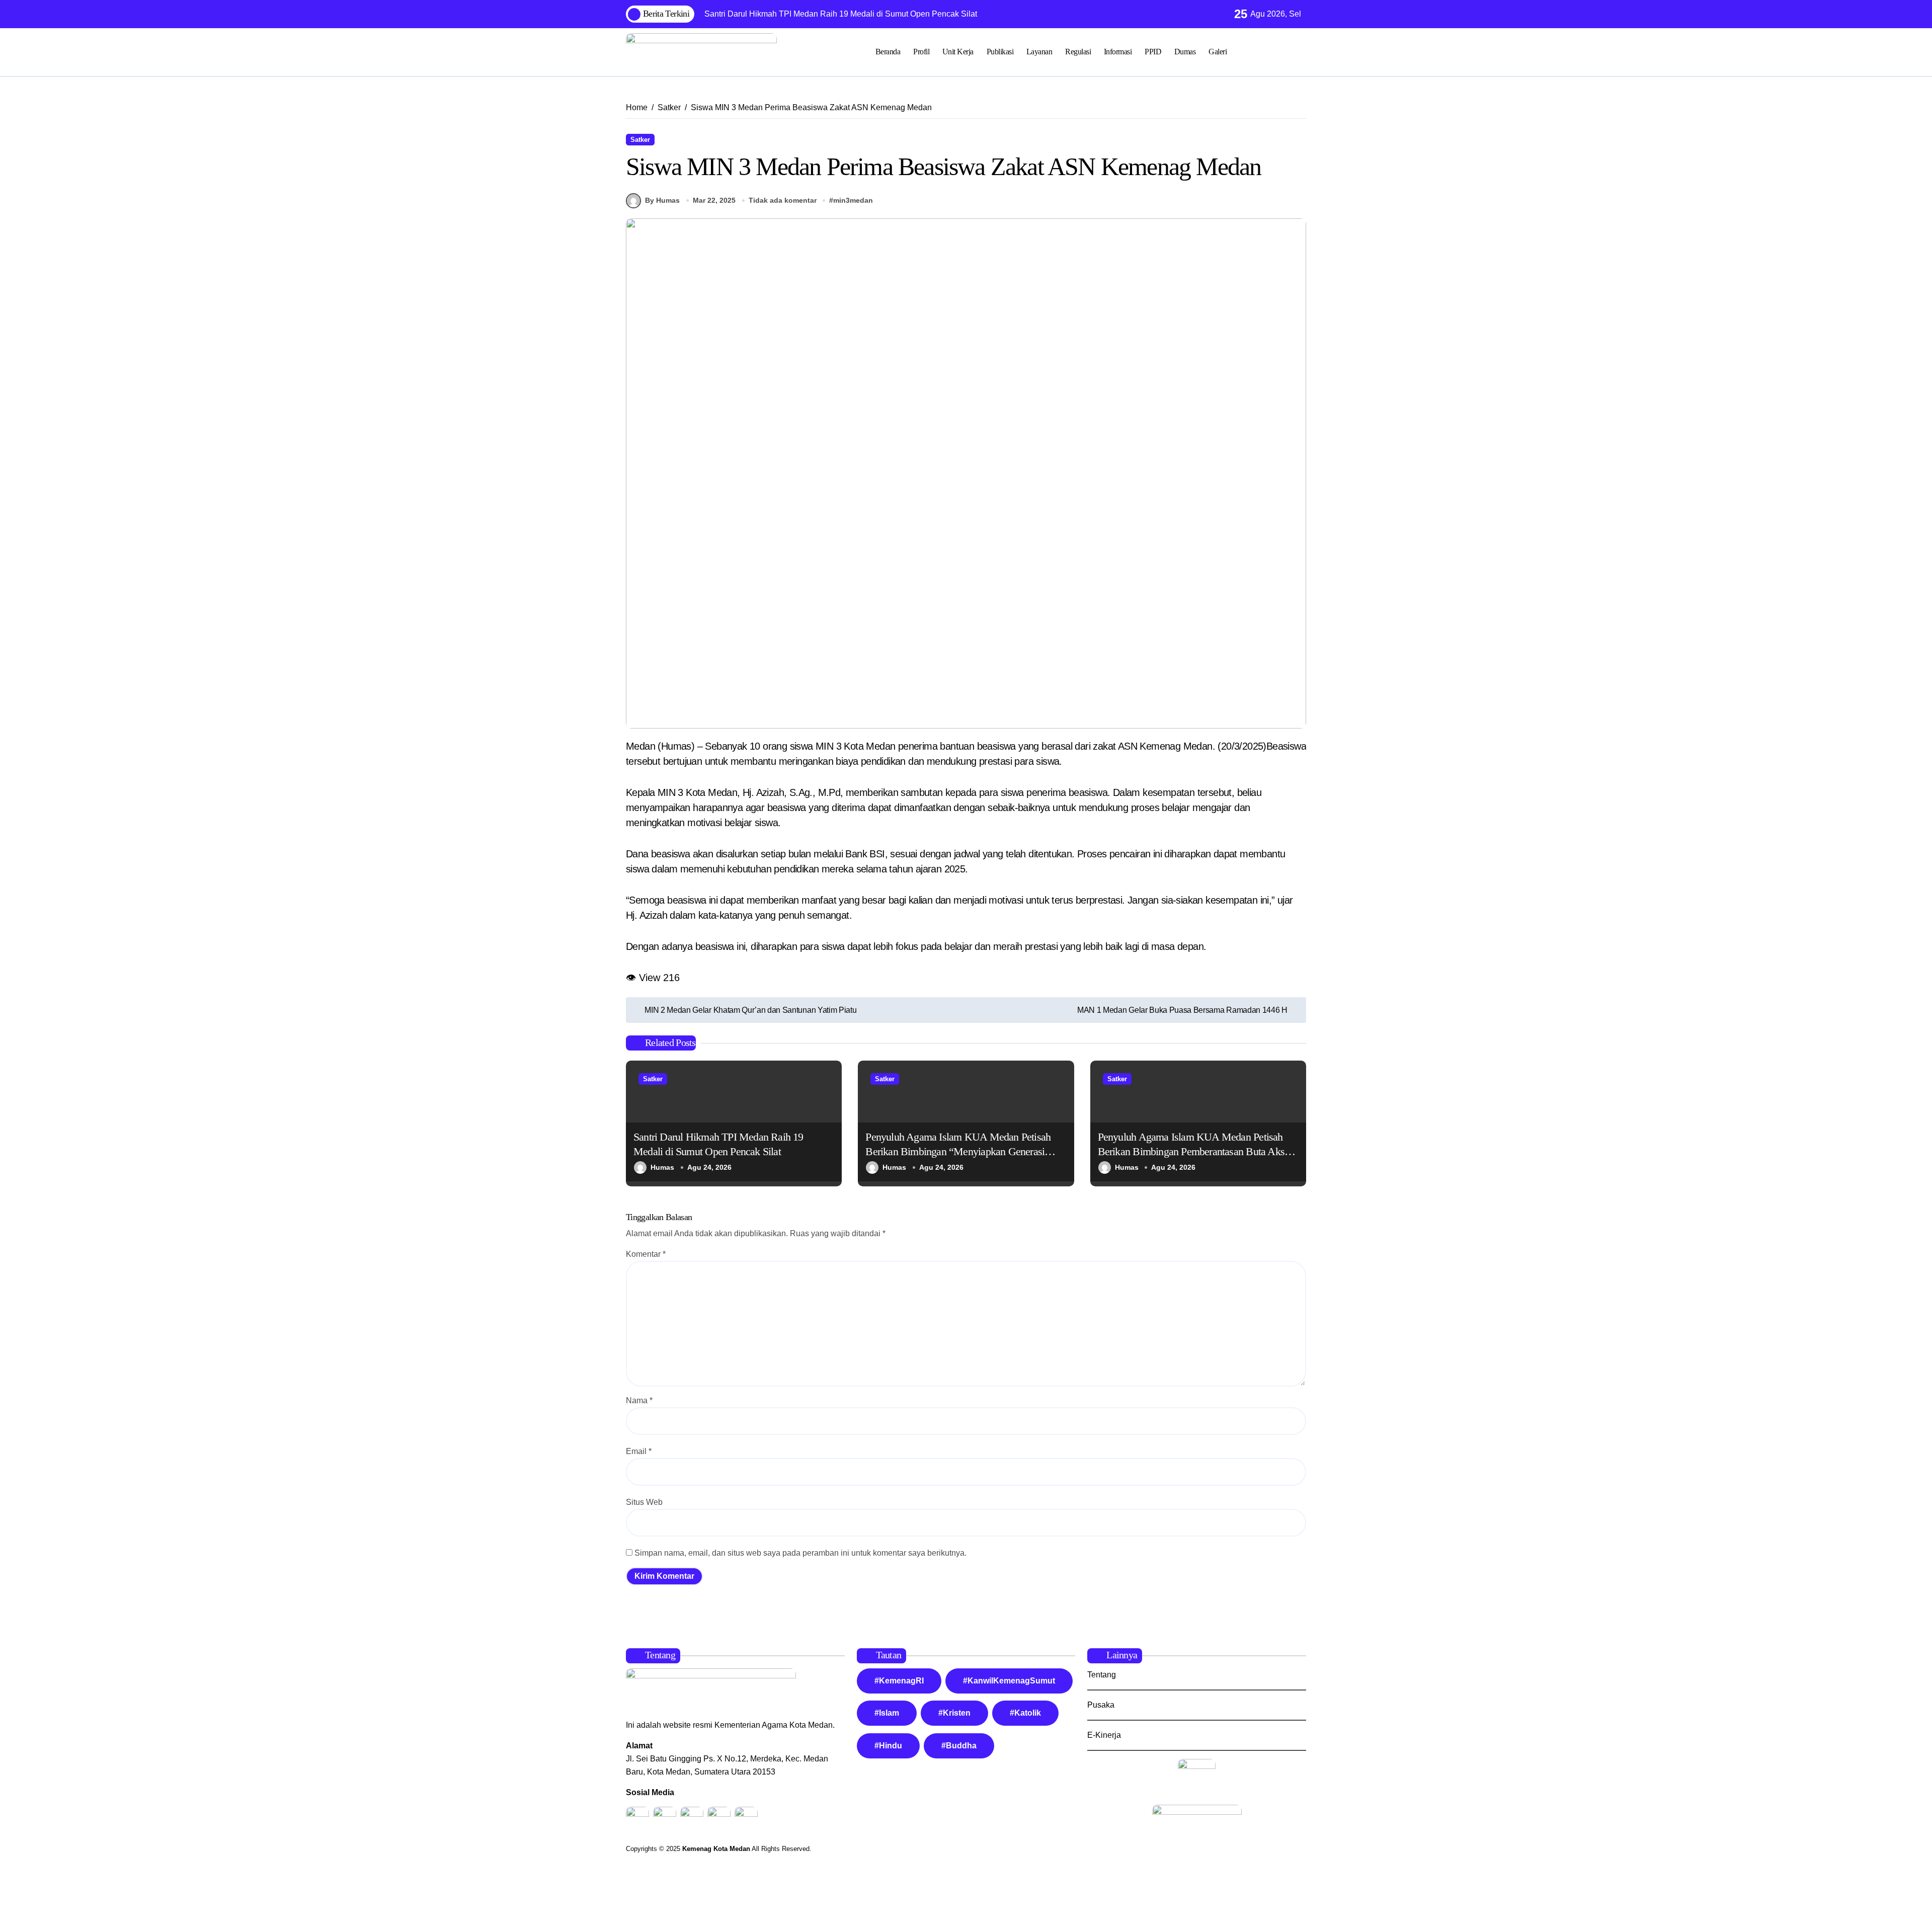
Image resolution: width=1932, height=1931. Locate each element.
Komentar (646, 1254)
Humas (662, 1167)
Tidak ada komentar (783, 200)
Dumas (1185, 52)
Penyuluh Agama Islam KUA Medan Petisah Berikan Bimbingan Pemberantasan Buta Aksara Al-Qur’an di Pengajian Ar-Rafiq (1197, 1151)
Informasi (1118, 52)
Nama (639, 1400)
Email (639, 1451)
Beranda (888, 52)
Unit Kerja (958, 52)
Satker (640, 140)
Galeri (1218, 52)
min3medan (853, 200)
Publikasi (1000, 52)
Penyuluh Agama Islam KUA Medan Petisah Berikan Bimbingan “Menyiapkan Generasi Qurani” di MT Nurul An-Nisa (958, 1151)
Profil (921, 52)
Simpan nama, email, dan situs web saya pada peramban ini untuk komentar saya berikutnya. (800, 1553)
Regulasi (1078, 52)
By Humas (662, 200)
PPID (1153, 52)
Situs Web (644, 1502)
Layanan (1039, 52)
